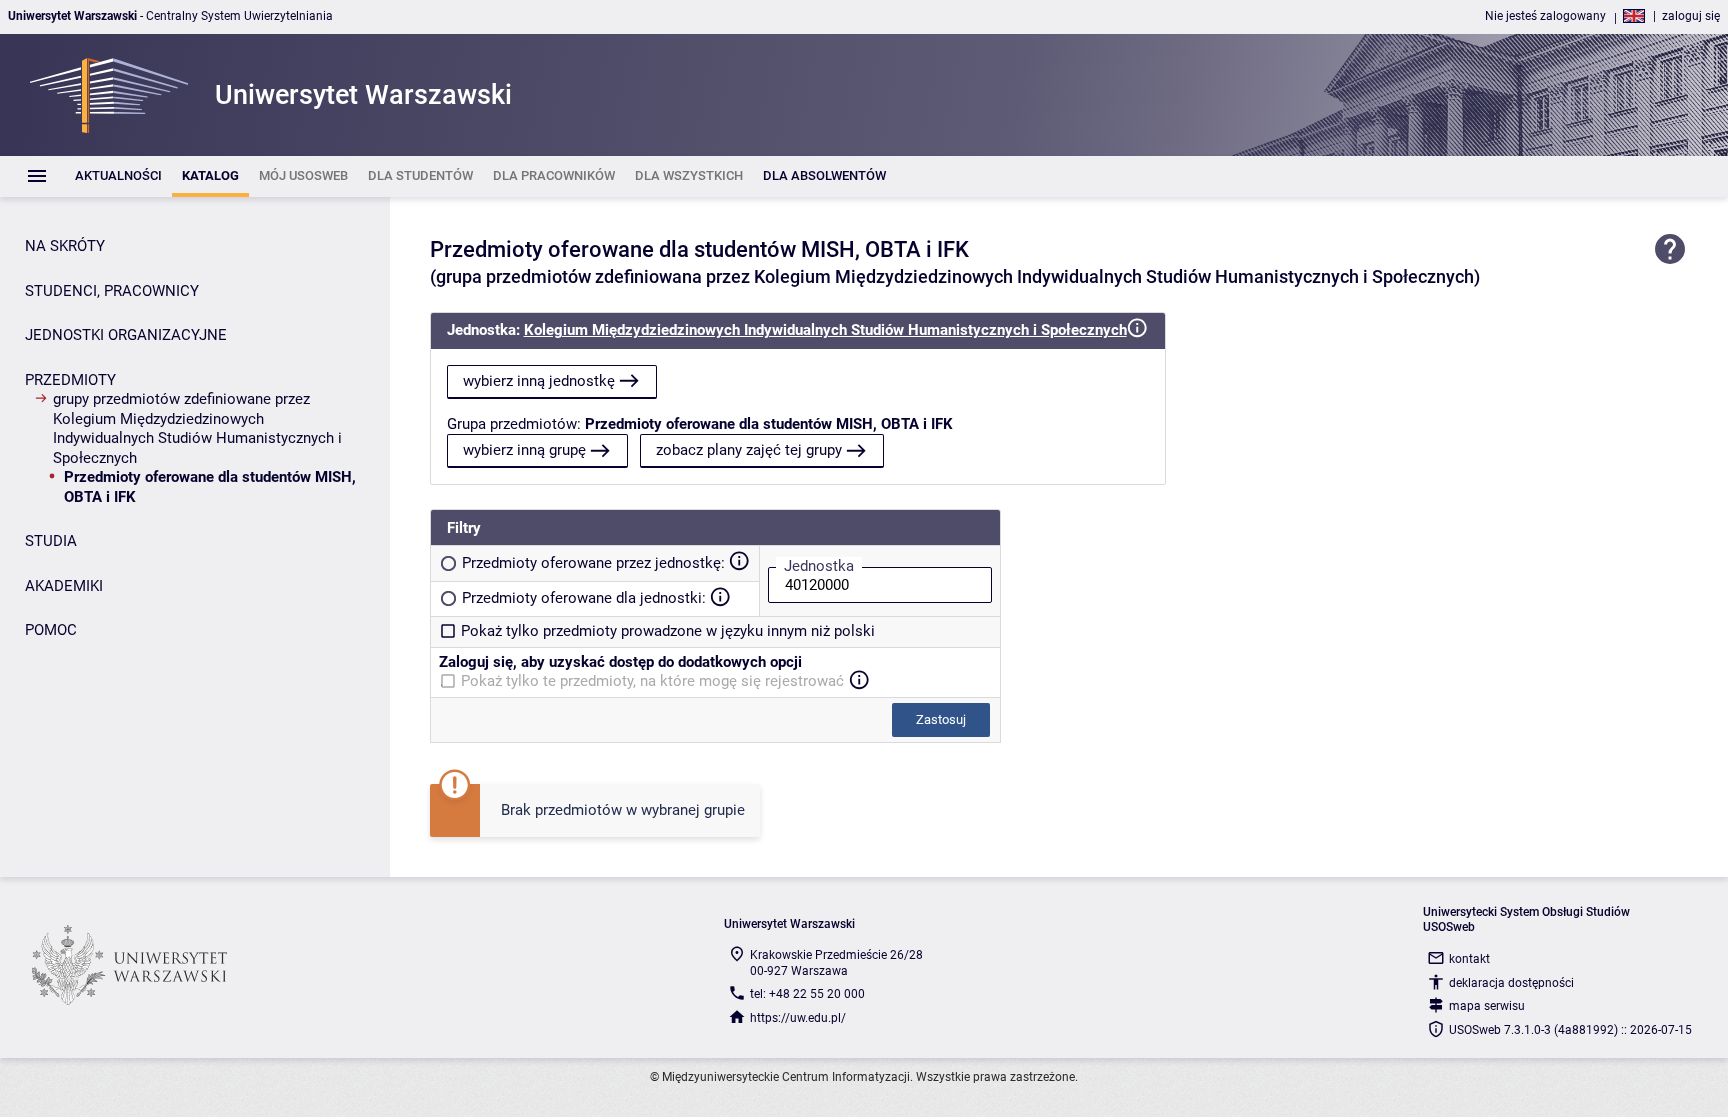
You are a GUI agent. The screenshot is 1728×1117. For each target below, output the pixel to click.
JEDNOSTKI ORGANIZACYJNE (126, 335)
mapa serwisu (1487, 1006)
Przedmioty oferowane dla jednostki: (584, 598)
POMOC (51, 630)
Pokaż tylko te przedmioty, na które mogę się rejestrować (652, 681)
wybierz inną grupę (524, 450)
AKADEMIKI (64, 586)
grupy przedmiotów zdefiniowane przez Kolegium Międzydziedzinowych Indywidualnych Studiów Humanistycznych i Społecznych (197, 428)
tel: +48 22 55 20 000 (807, 994)
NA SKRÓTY (65, 246)
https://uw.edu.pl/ (798, 1018)
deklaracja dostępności (1511, 983)
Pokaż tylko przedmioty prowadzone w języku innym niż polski (668, 631)
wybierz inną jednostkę (539, 381)
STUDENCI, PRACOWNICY (112, 291)
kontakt (1469, 959)
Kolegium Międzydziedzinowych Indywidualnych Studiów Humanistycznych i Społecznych (825, 330)
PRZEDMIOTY (70, 380)
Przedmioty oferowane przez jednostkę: (593, 563)
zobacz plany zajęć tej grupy (749, 450)
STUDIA (51, 541)
